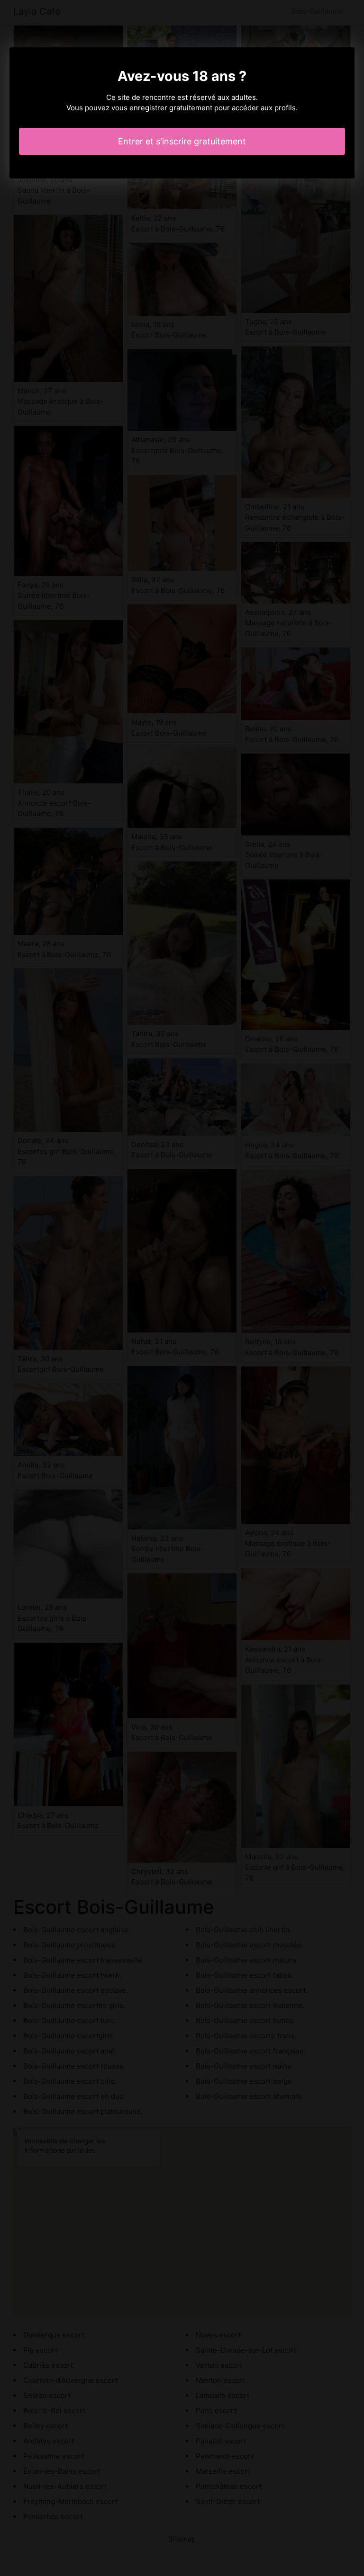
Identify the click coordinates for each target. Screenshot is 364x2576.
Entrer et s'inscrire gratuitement (182, 141)
